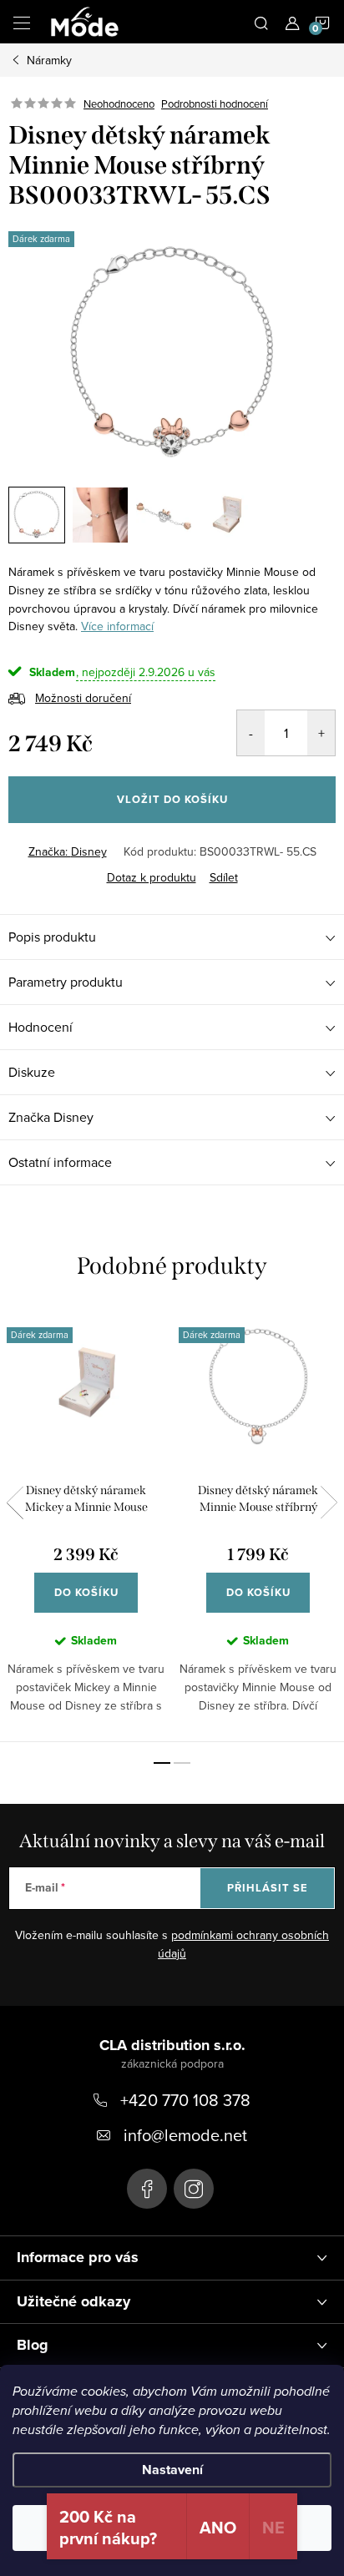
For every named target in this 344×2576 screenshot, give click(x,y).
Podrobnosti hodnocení (215, 104)
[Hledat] (261, 22)
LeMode (147, 2189)
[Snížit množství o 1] (251, 733)
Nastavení (172, 2470)
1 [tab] (162, 1763)
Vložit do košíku (172, 799)
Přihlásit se (268, 1888)
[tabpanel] (86, 1525)
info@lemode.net (185, 2135)
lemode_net (194, 2189)
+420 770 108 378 (185, 2100)
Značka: (68, 851)
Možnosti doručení (83, 698)
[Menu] (22, 22)
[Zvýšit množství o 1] (321, 733)
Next (329, 1503)
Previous (15, 1503)
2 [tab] (182, 1763)
